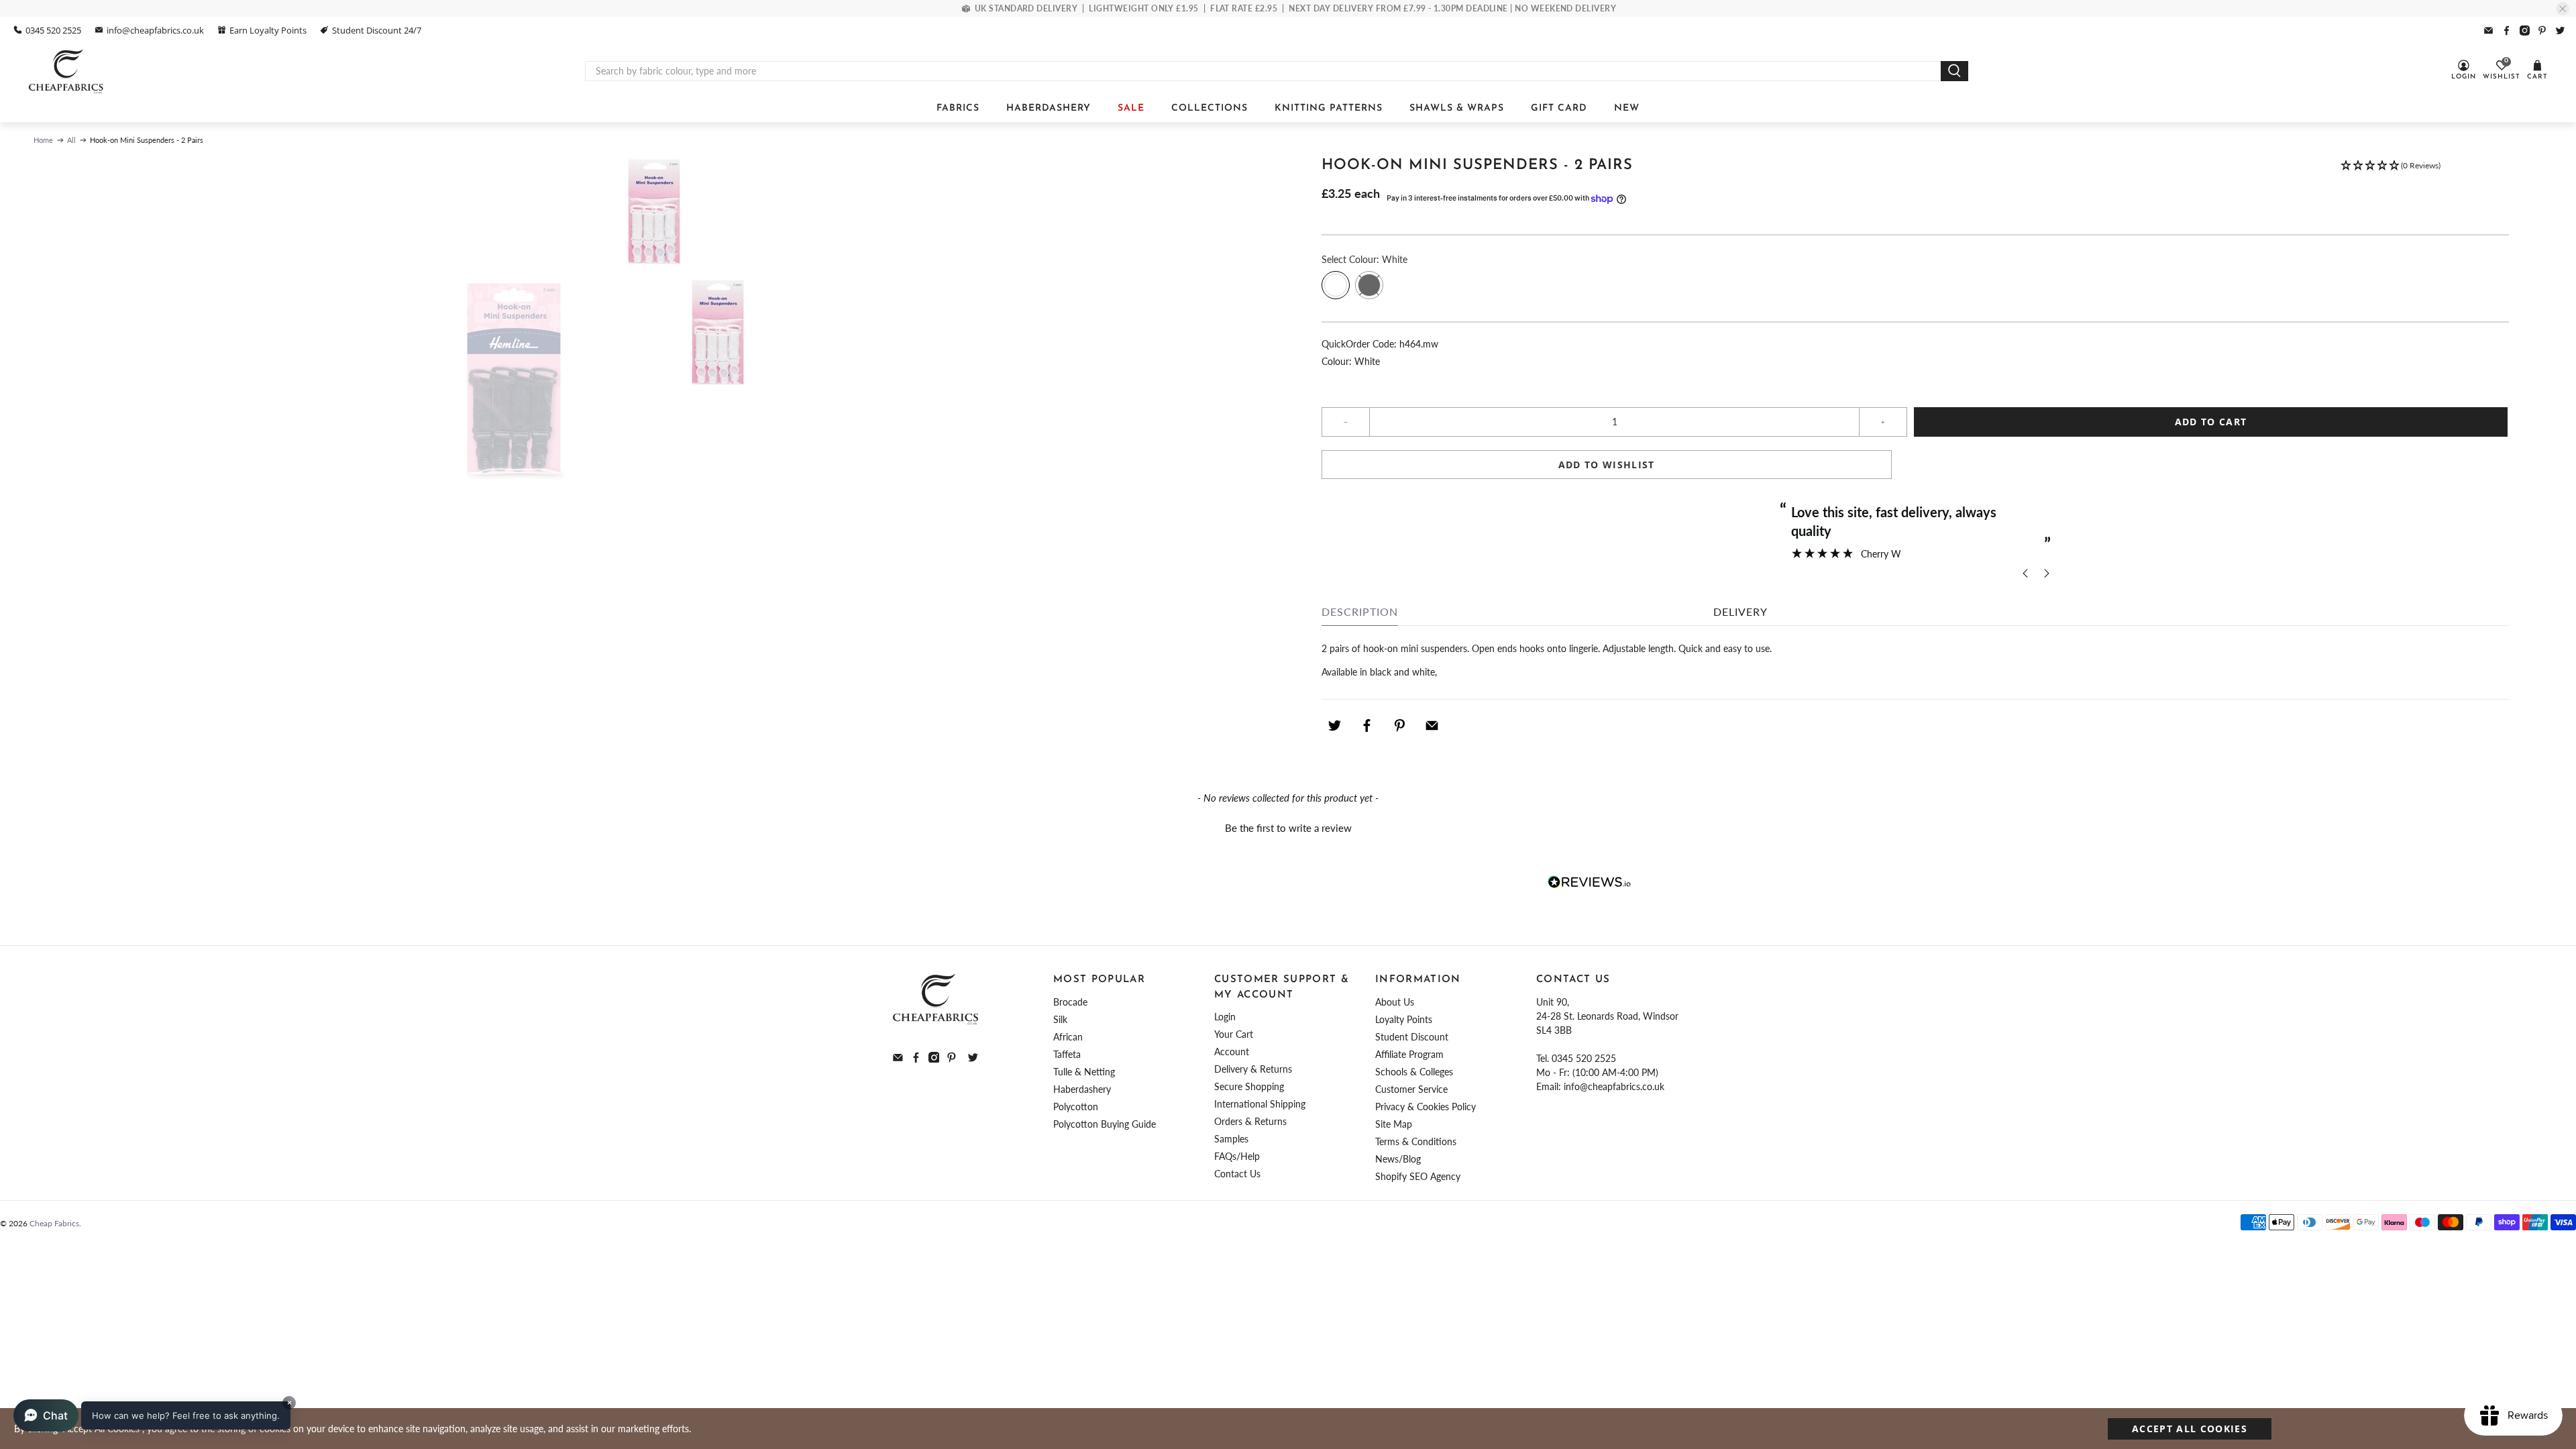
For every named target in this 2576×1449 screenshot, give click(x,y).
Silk (1060, 1019)
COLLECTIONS (1210, 108)
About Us (1395, 1002)
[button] (2390, 172)
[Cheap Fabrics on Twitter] (2560, 31)
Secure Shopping (1249, 1086)
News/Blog (1398, 1159)
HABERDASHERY (1049, 108)
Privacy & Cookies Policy (1426, 1107)
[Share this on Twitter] (1334, 726)
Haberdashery (1082, 1089)
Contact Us (1237, 1174)
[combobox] (1263, 71)
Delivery (1740, 611)
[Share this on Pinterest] (1399, 726)
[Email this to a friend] (1432, 726)
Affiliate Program (1409, 1054)
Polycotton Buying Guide (1105, 1124)
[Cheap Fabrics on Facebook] (2507, 31)
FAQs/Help (1237, 1156)
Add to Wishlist (1607, 465)
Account (1232, 1052)
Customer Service (1411, 1089)
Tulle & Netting (1084, 1072)
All (71, 140)
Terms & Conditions (1416, 1141)
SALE (1131, 108)
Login (1225, 1017)
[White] (1336, 285)
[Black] (1369, 285)
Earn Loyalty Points (268, 30)
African (1068, 1037)
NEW (1627, 108)
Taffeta (1067, 1054)
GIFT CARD (1559, 108)
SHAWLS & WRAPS (1457, 108)
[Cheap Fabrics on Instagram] (2525, 31)
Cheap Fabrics (54, 1223)
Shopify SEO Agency (1418, 1176)
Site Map (1394, 1124)
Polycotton (1076, 1107)
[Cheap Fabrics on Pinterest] (2542, 31)
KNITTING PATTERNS (1329, 108)
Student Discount (1412, 1037)
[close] (2563, 9)
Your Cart (1234, 1034)
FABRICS (958, 108)
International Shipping (1260, 1104)
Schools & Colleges (1414, 1072)
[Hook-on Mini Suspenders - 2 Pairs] (654, 211)
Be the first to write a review (1288, 828)
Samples (1231, 1139)
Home (43, 140)
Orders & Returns (1250, 1121)
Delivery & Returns (1253, 1069)
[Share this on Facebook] (1367, 726)
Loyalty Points (1404, 1019)
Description (1360, 611)
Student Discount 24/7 (377, 30)
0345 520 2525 (53, 30)
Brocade (1070, 1002)
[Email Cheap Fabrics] (2488, 31)
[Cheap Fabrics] (67, 71)
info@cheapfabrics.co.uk (155, 30)
